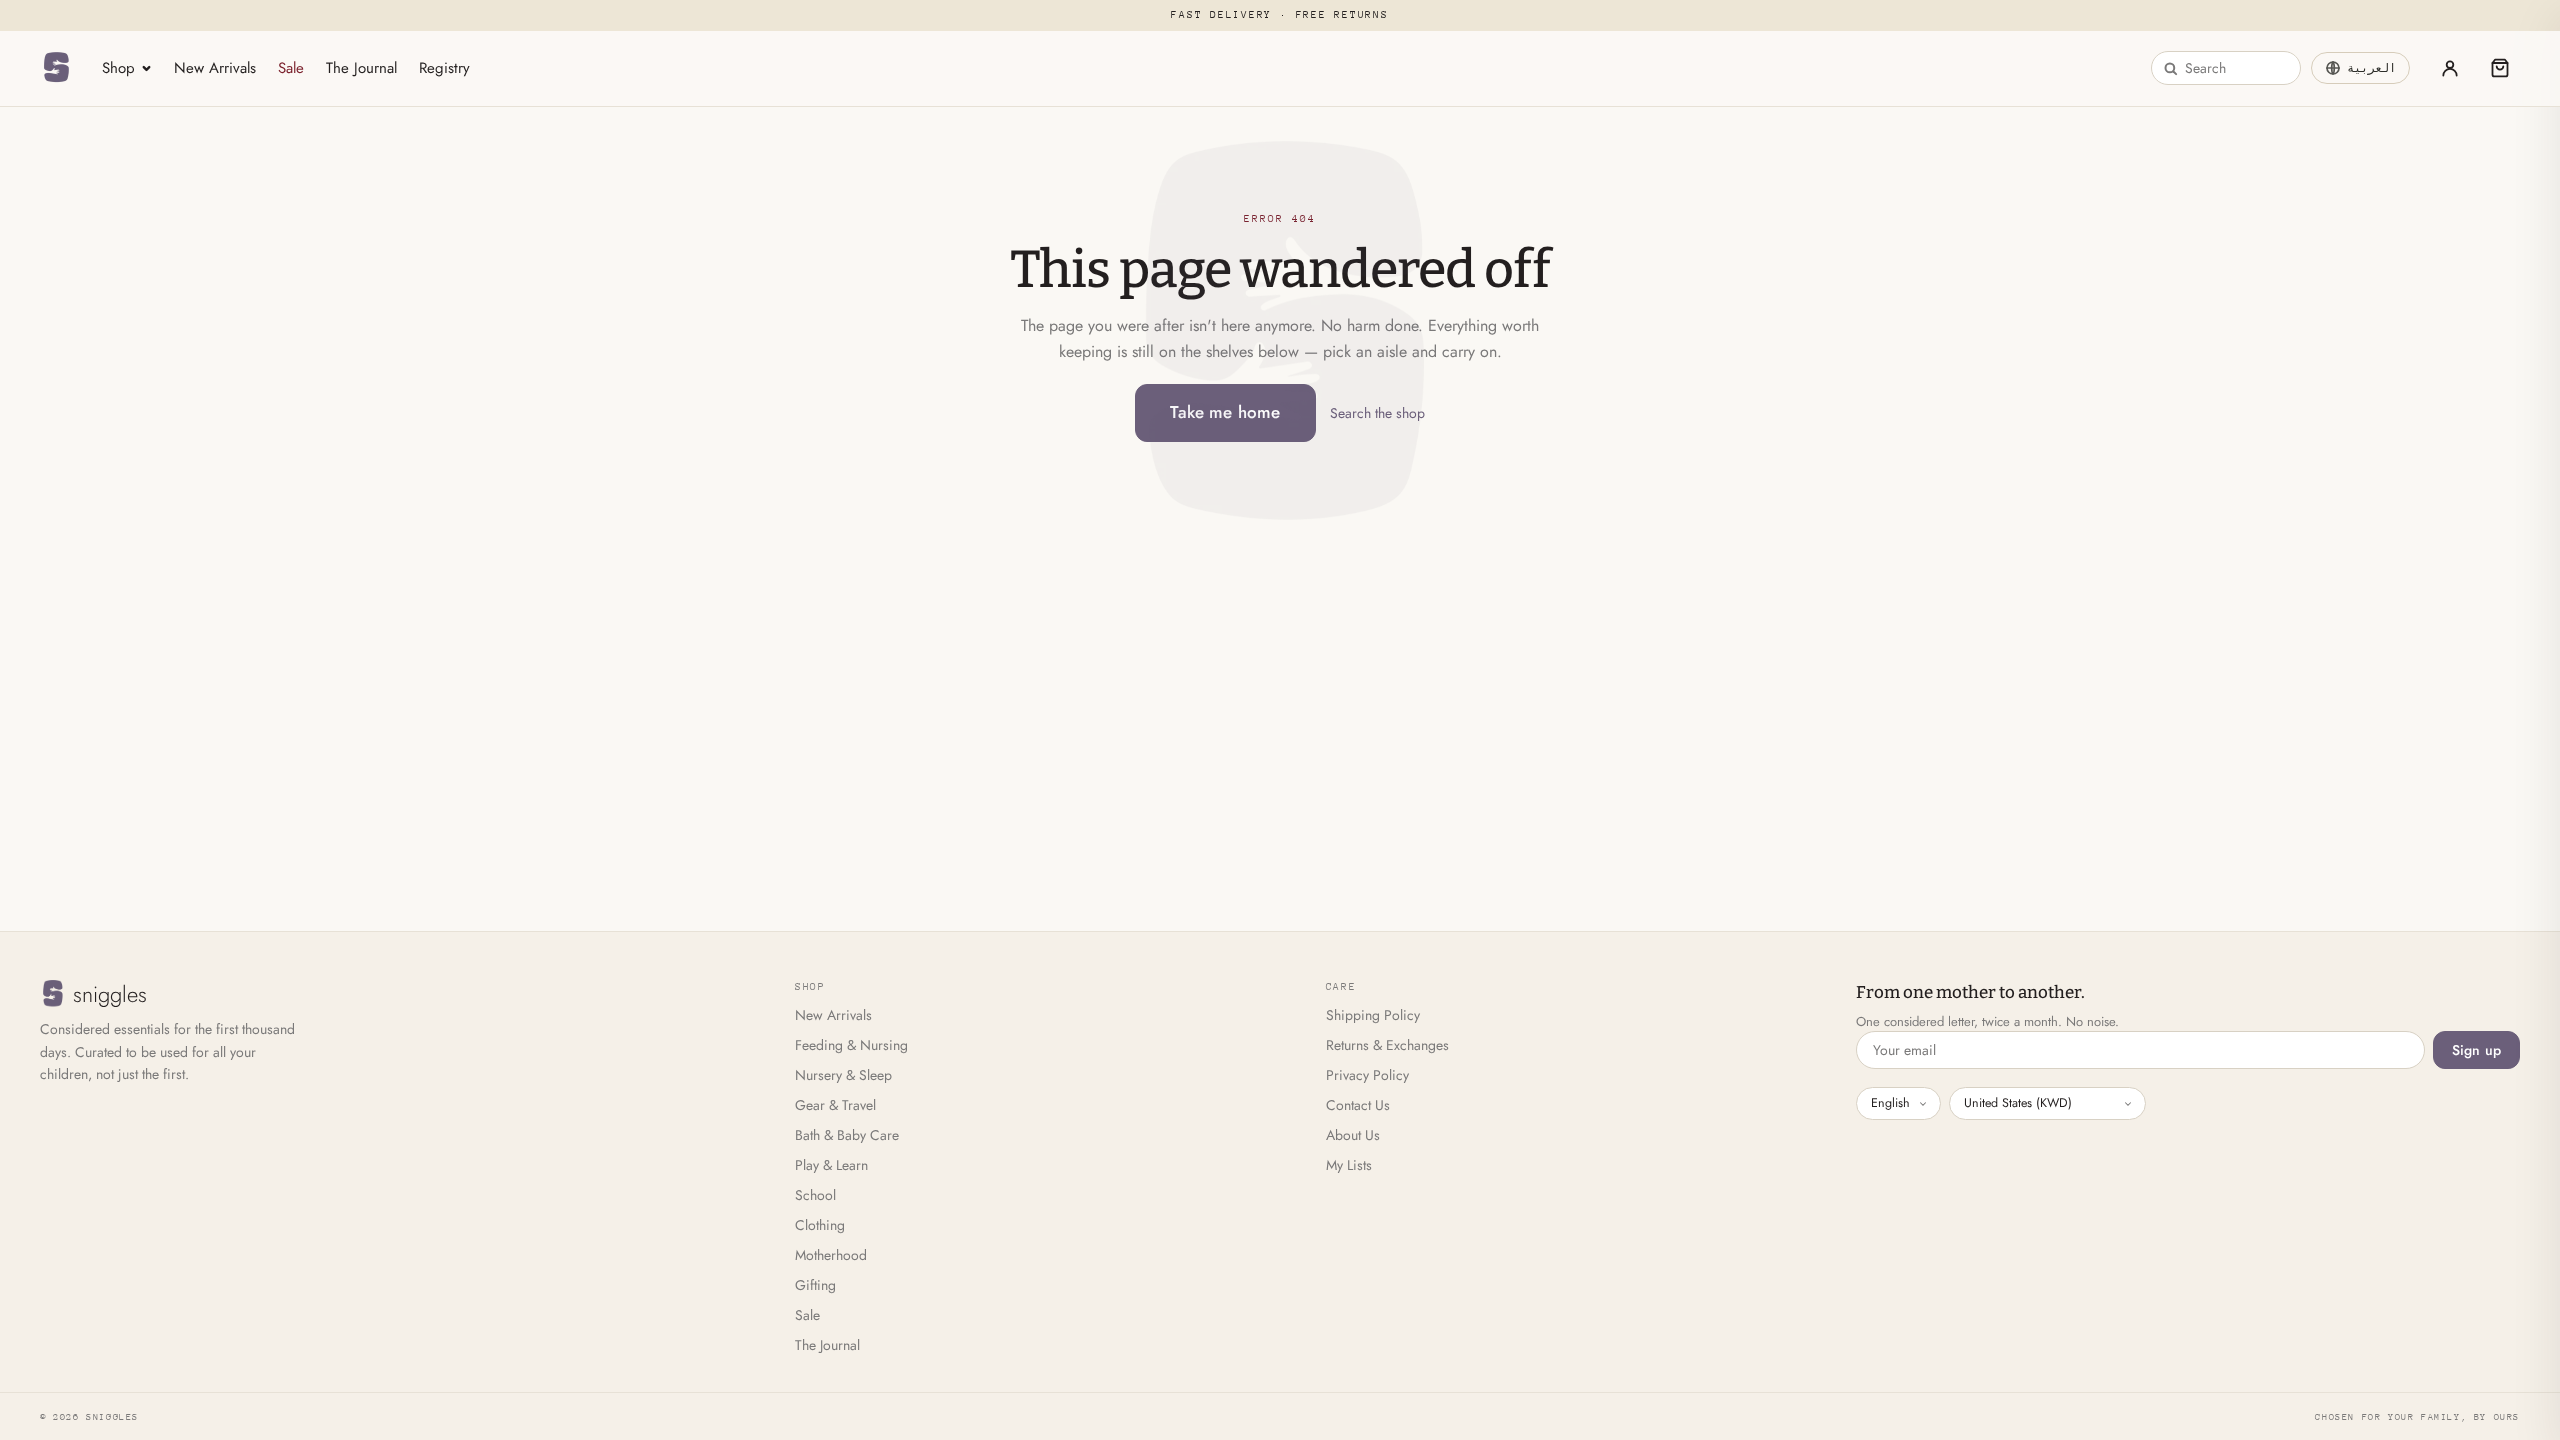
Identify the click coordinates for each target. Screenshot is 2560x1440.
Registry (444, 68)
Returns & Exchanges (1387, 1045)
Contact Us (1358, 1105)
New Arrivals (215, 68)
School (815, 1195)
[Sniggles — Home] (56, 68)
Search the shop (1377, 413)
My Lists (1349, 1165)
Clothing (820, 1225)
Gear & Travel (835, 1105)
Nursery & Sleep (843, 1075)
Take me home (1225, 412)
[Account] (2450, 68)
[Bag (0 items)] (2500, 68)
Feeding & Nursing (851, 1045)
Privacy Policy (1367, 1075)
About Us (1353, 1135)
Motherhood (831, 1255)
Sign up (2476, 1050)
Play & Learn (831, 1165)
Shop (118, 68)
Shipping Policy (1373, 1015)
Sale (291, 68)
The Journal (361, 68)
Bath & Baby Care (847, 1135)
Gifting (815, 1285)
